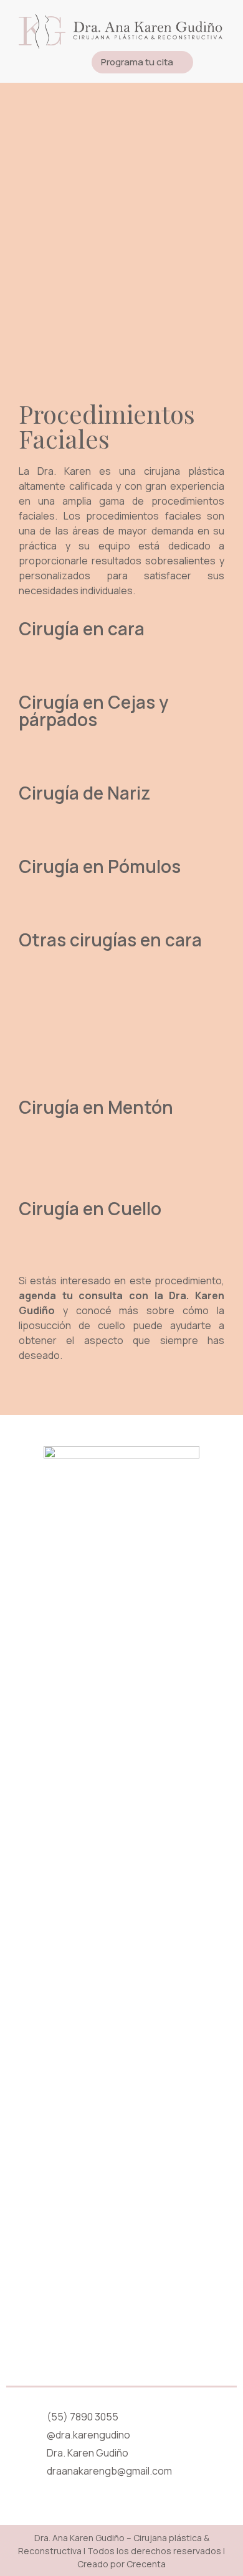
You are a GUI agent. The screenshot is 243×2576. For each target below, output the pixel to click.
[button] (218, 63)
